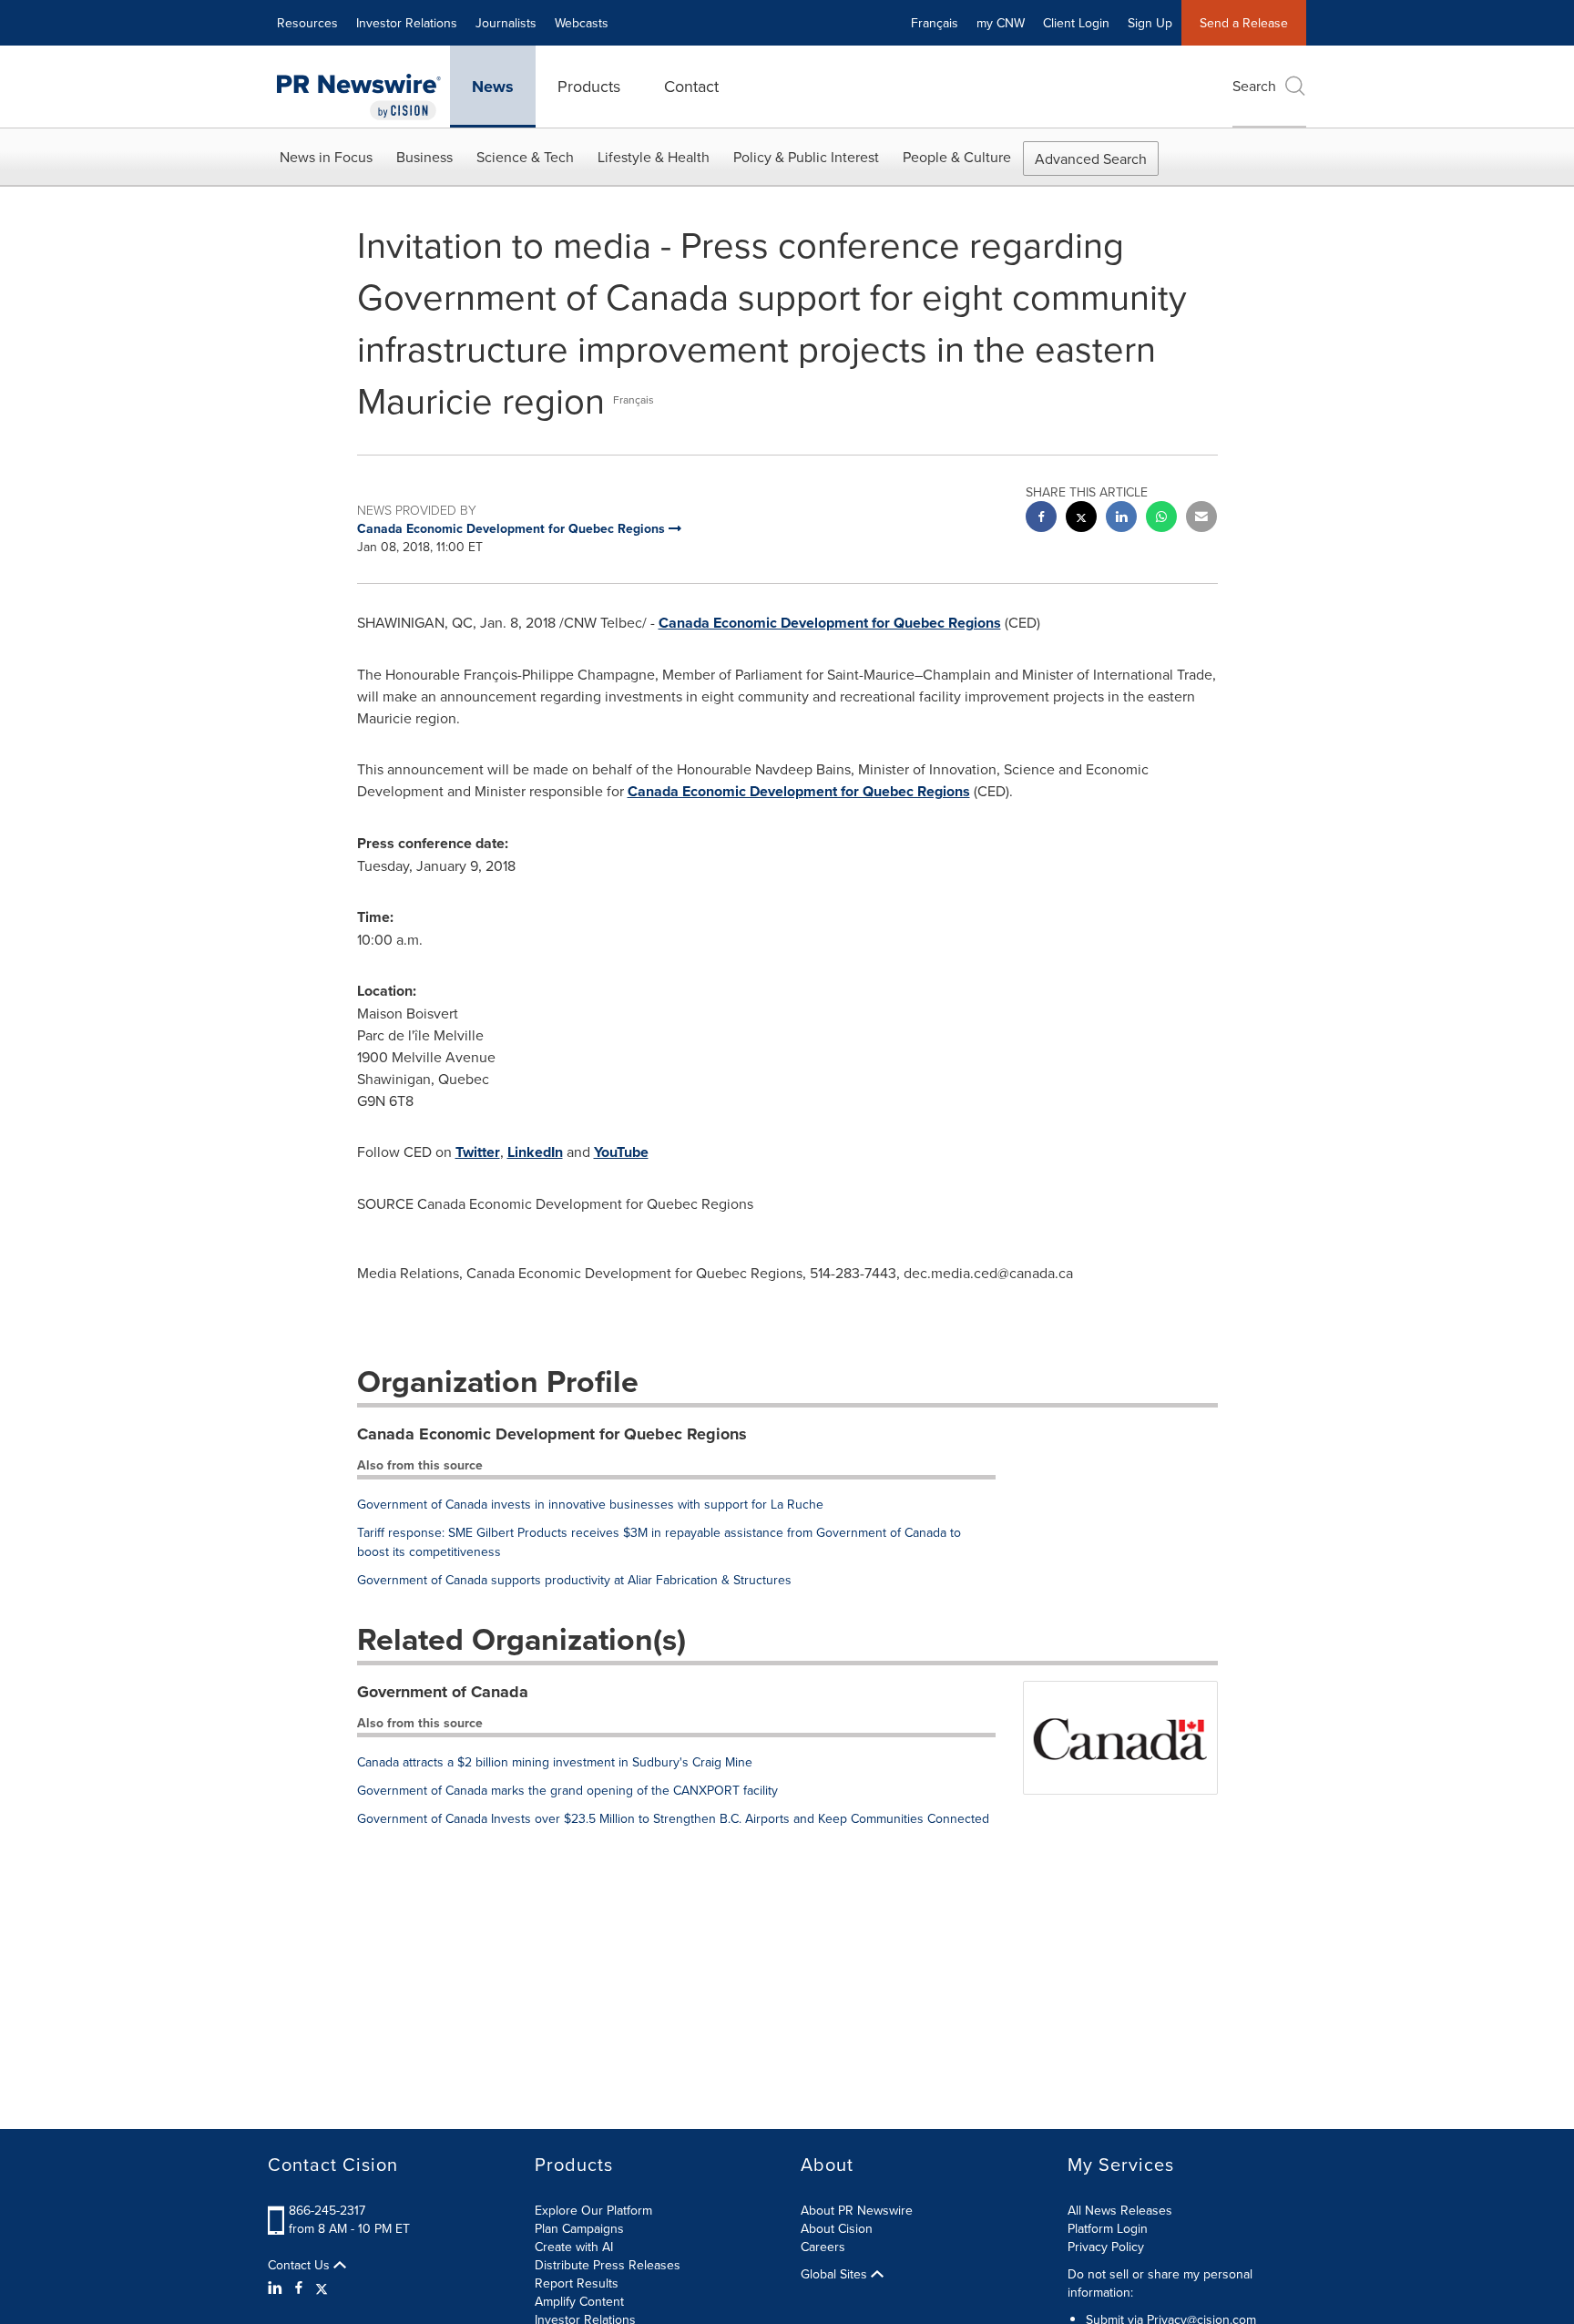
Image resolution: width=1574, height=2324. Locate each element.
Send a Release (1244, 23)
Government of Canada (443, 1692)
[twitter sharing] (1081, 519)
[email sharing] (1201, 519)
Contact (691, 86)
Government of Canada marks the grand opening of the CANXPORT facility (567, 1790)
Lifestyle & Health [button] (654, 157)
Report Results (577, 2283)
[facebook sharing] (1041, 519)
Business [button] (424, 157)
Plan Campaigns (579, 2228)
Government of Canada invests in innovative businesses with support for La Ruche (590, 1504)
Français (935, 23)
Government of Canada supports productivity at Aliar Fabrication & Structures (574, 1580)
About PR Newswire (857, 2210)
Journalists (506, 23)
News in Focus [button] (326, 157)
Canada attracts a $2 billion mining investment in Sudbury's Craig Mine (555, 1762)
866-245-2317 (327, 2210)
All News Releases (1120, 2210)
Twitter (478, 1152)
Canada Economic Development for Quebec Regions (830, 623)
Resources (307, 23)
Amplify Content (579, 2301)
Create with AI (574, 2247)
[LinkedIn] (277, 2288)
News (493, 87)
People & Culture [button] (957, 157)
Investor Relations (407, 23)
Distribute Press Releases (608, 2265)
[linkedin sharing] (1121, 519)
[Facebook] (299, 2288)
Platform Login (1108, 2228)
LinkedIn (535, 1152)
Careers (823, 2247)
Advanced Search (1091, 159)
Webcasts (582, 23)
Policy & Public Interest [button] (806, 157)
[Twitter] (322, 2288)
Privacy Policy (1106, 2247)
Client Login (1076, 23)
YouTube (621, 1152)
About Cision (837, 2228)
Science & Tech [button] (525, 157)
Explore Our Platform (593, 2210)
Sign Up (1150, 23)
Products (589, 86)
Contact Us (301, 2265)
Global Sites (836, 2274)
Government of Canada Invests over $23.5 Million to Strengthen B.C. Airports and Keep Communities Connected (673, 1818)
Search (1254, 86)
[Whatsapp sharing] (1161, 519)
